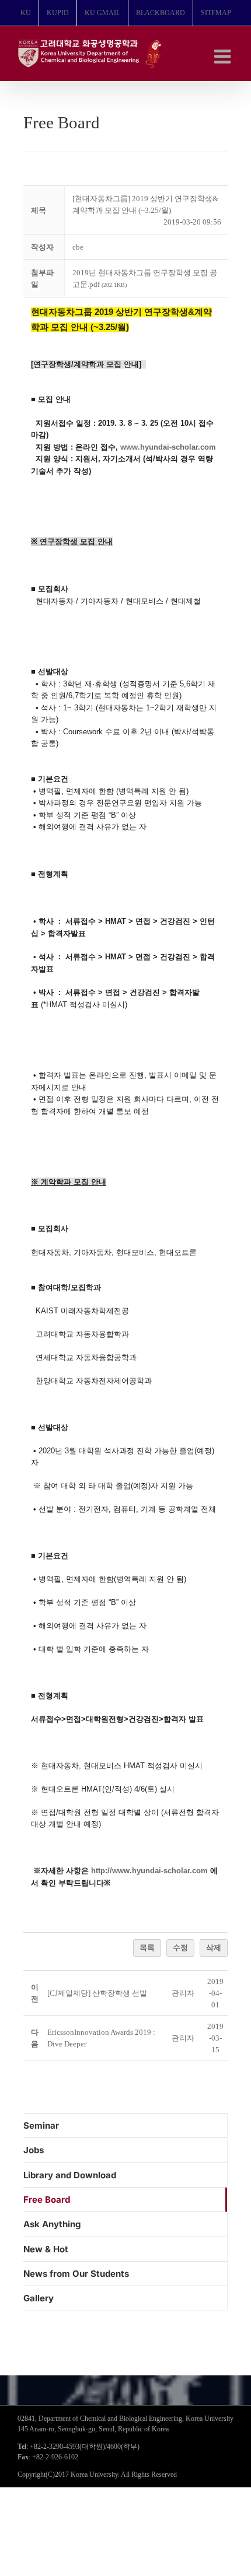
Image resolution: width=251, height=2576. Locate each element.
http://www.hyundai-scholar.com (149, 1871)
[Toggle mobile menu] (224, 56)
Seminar (41, 2125)
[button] (183, 1993)
